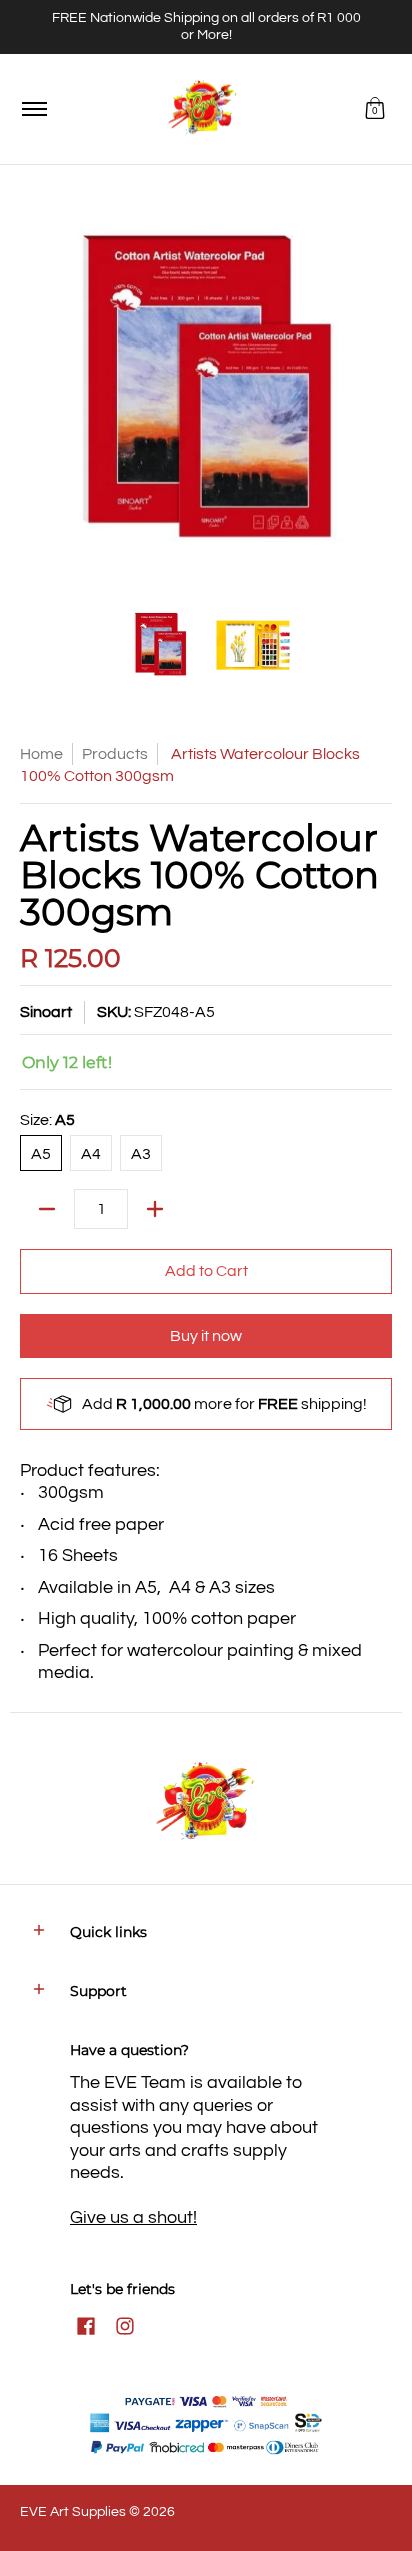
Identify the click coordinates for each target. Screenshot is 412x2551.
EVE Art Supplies (73, 2512)
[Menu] (33, 109)
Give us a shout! (133, 2217)
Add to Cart (206, 1271)
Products (115, 754)
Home (41, 754)
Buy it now (206, 1336)
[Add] (155, 1209)
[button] (375, 109)
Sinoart (46, 1012)
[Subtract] (47, 1209)
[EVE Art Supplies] (203, 109)
